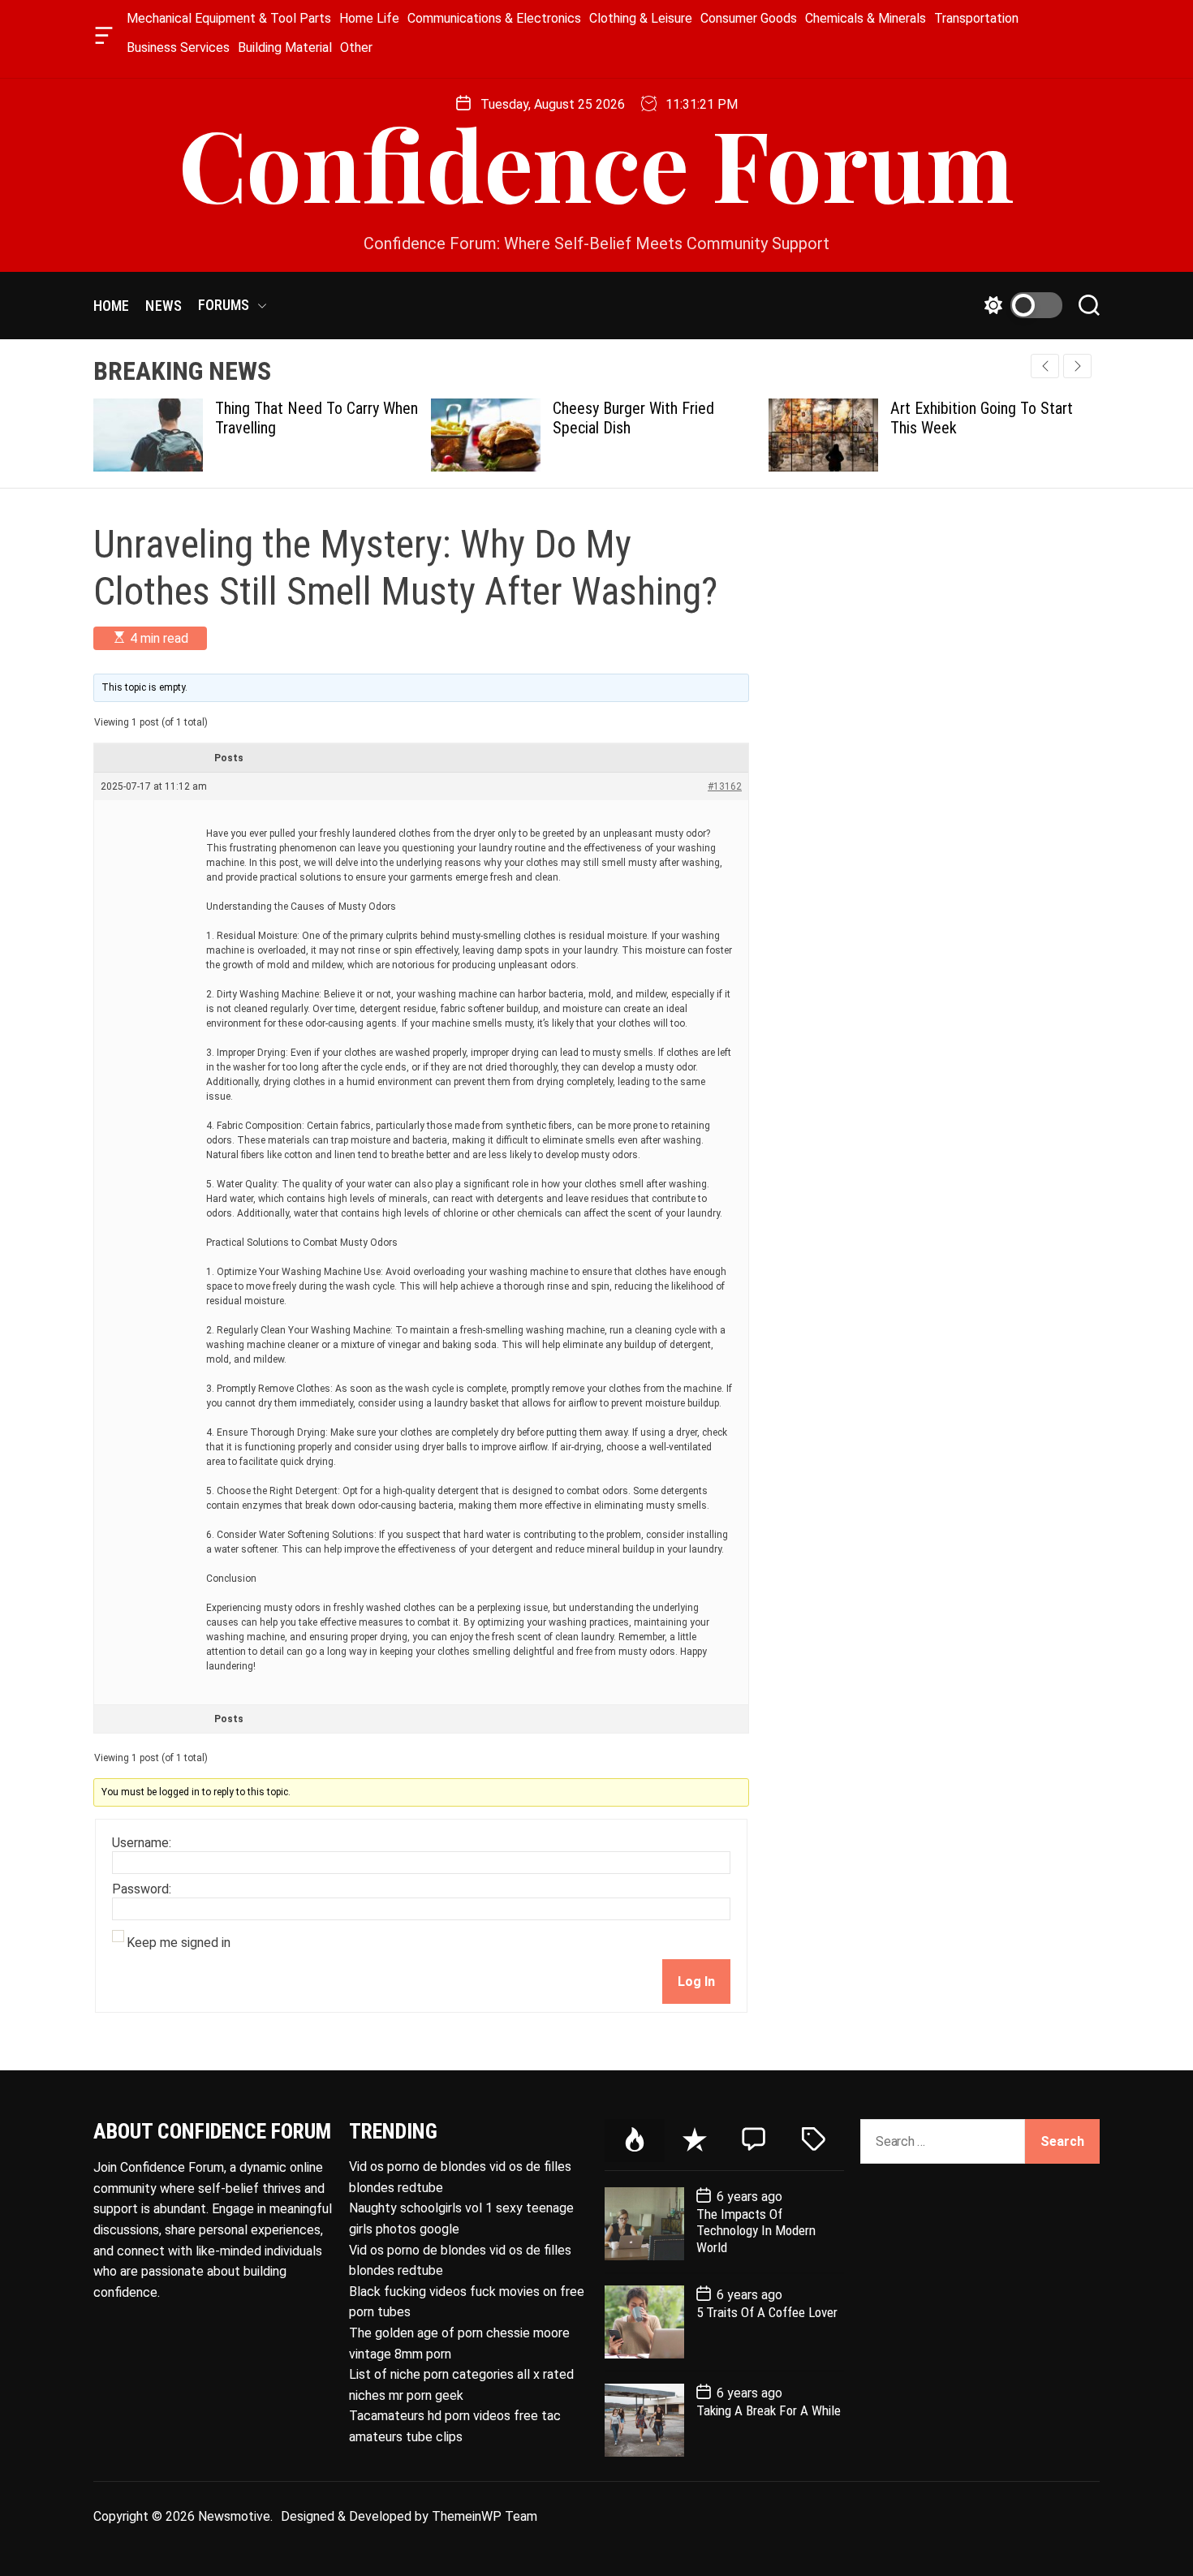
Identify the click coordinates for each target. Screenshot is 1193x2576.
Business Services (178, 47)
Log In (696, 1982)
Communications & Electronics (494, 18)
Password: (142, 1889)
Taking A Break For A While (769, 2410)
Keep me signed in (179, 1943)
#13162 (725, 786)
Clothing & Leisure (641, 18)
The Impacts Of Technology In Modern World (756, 2231)
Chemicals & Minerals (866, 18)
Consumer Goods (749, 18)
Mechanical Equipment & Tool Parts (229, 18)
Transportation (976, 18)
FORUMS (224, 305)
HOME (111, 306)
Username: (142, 1843)
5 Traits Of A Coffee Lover (767, 2312)
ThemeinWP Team (485, 2516)
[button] (1077, 366)
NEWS (163, 306)
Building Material (285, 47)
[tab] (635, 2141)
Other (356, 47)
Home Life (369, 18)
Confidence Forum (596, 162)
